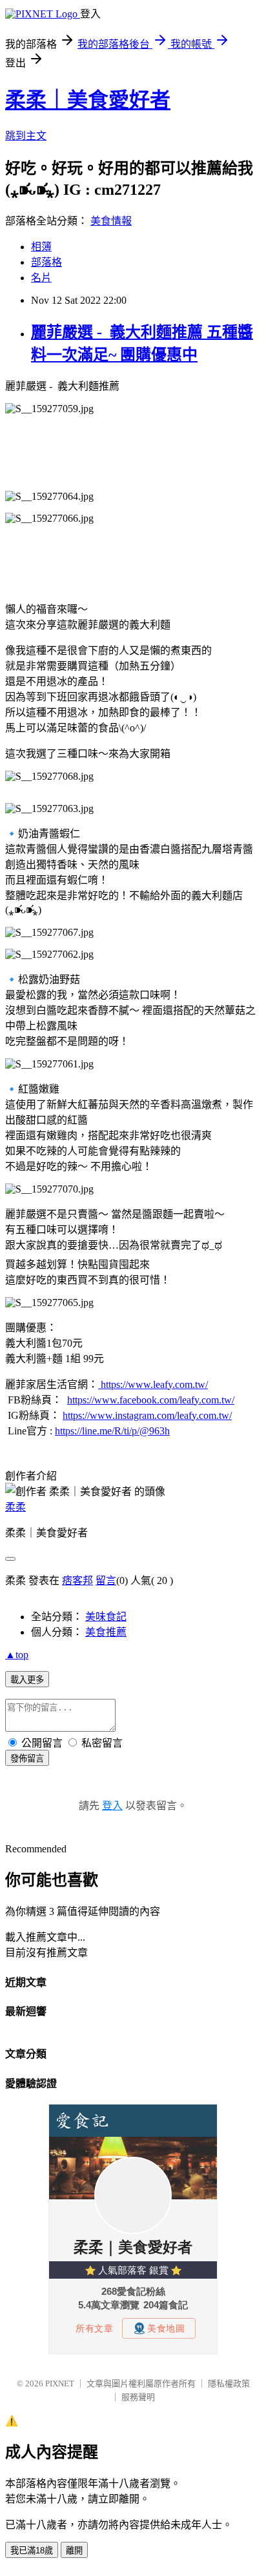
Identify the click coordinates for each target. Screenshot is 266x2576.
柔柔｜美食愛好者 (88, 100)
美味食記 (106, 1617)
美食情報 (111, 221)
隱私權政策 (229, 2383)
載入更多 (27, 1680)
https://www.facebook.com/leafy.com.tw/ (151, 1400)
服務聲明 (138, 2397)
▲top (17, 1655)
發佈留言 (27, 1759)
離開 (74, 2551)
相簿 (41, 247)
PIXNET (60, 2383)
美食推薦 (106, 1632)
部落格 (46, 262)
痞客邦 (77, 1580)
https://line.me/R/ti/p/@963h (112, 1431)
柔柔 (15, 1507)
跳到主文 (26, 136)
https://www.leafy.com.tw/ (153, 1384)
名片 (41, 278)
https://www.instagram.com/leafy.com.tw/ (147, 1415)
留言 (106, 1580)
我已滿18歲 (32, 2551)
